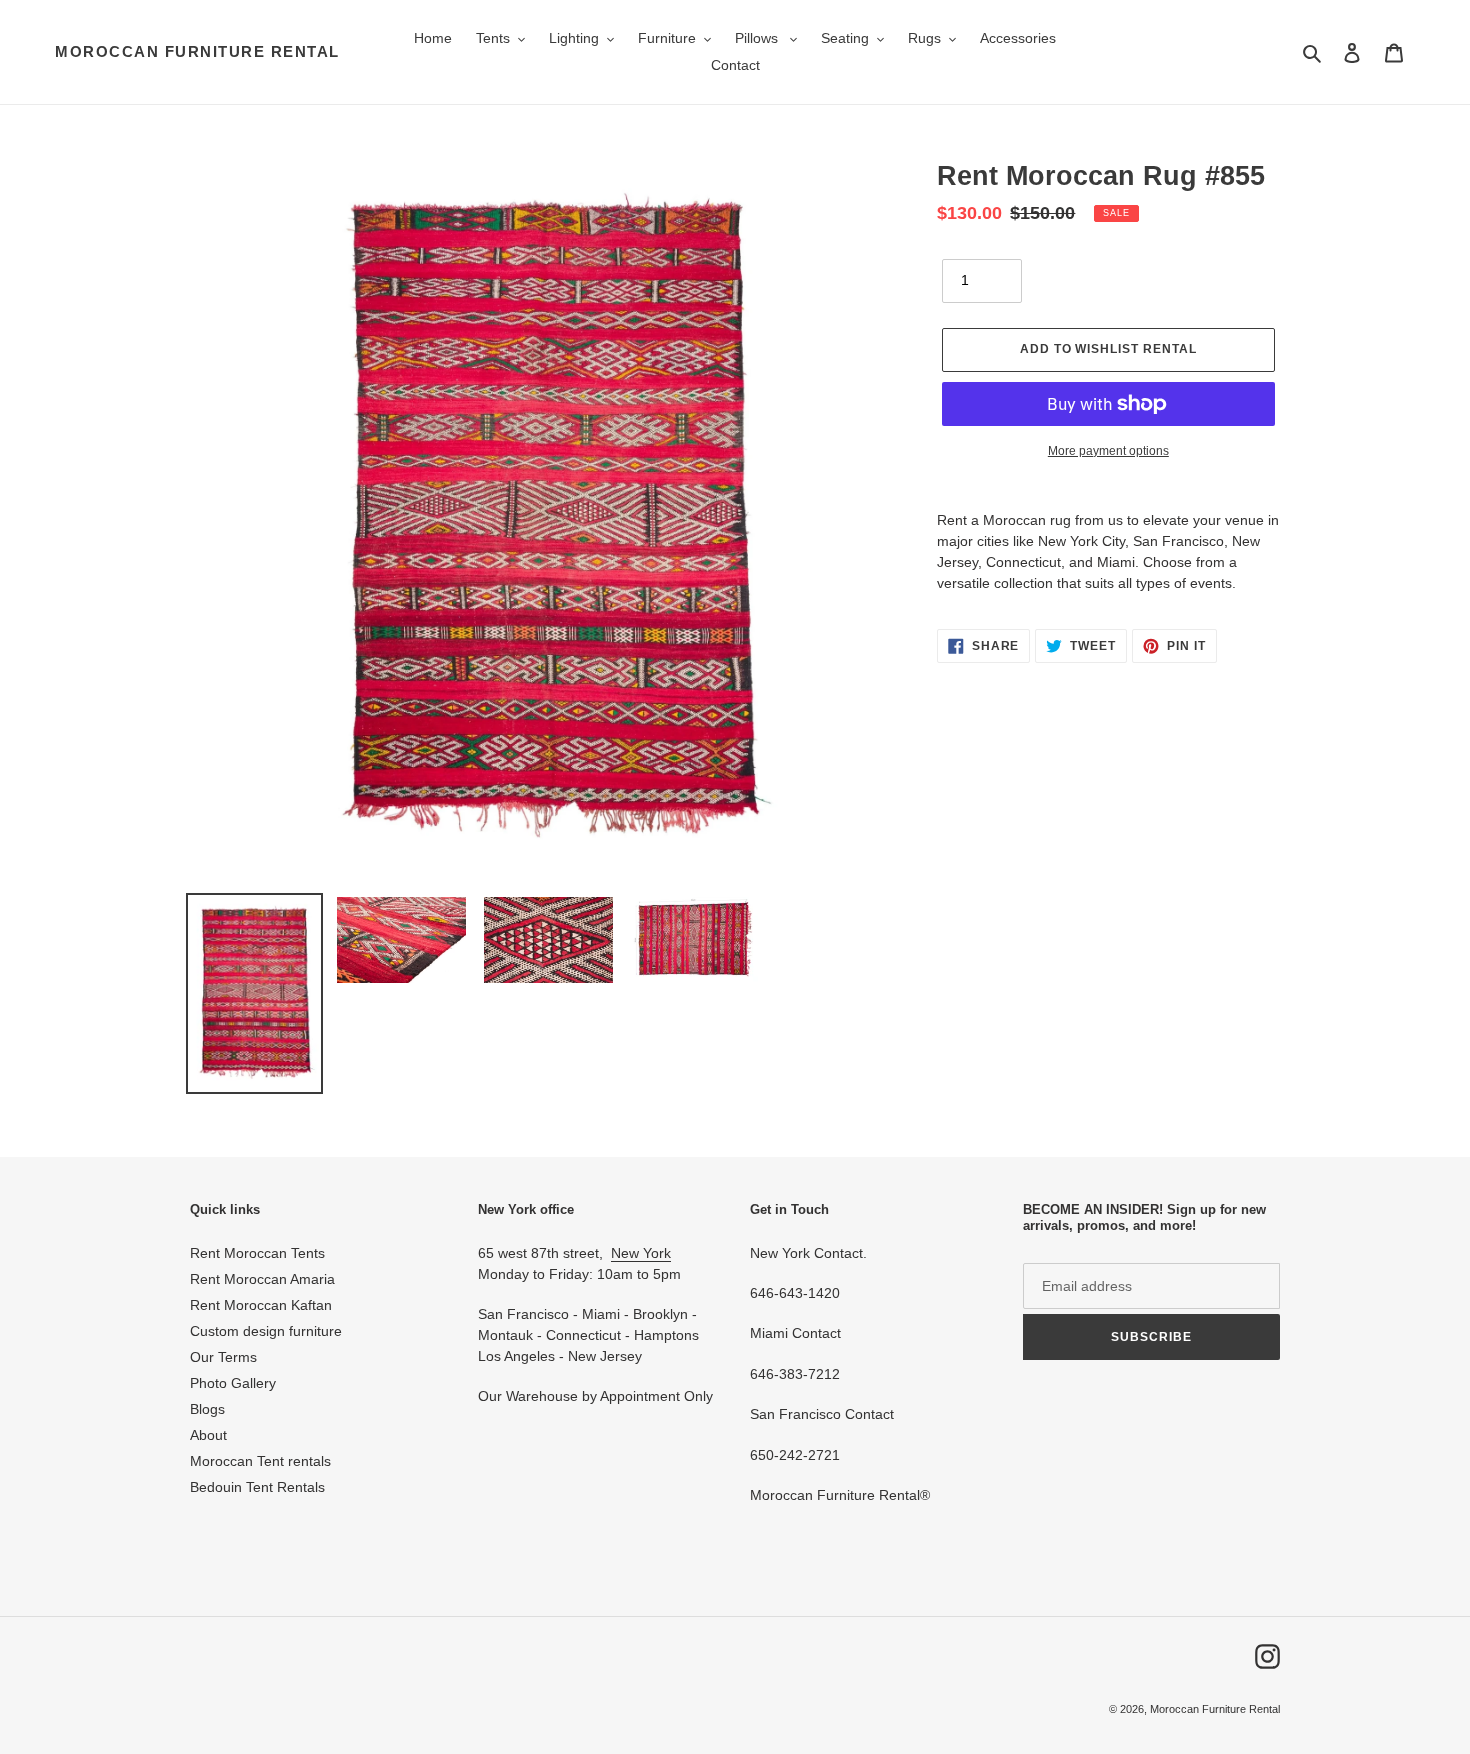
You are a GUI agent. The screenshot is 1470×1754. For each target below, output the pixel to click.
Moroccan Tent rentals (260, 1461)
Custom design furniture (266, 1331)
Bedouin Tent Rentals (257, 1487)
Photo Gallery (233, 1383)
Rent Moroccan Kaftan (261, 1305)
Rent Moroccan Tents (257, 1253)
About (208, 1435)
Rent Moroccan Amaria (262, 1279)
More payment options (1108, 451)
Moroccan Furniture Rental (197, 51)
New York (641, 1253)
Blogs (207, 1409)
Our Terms (223, 1357)
